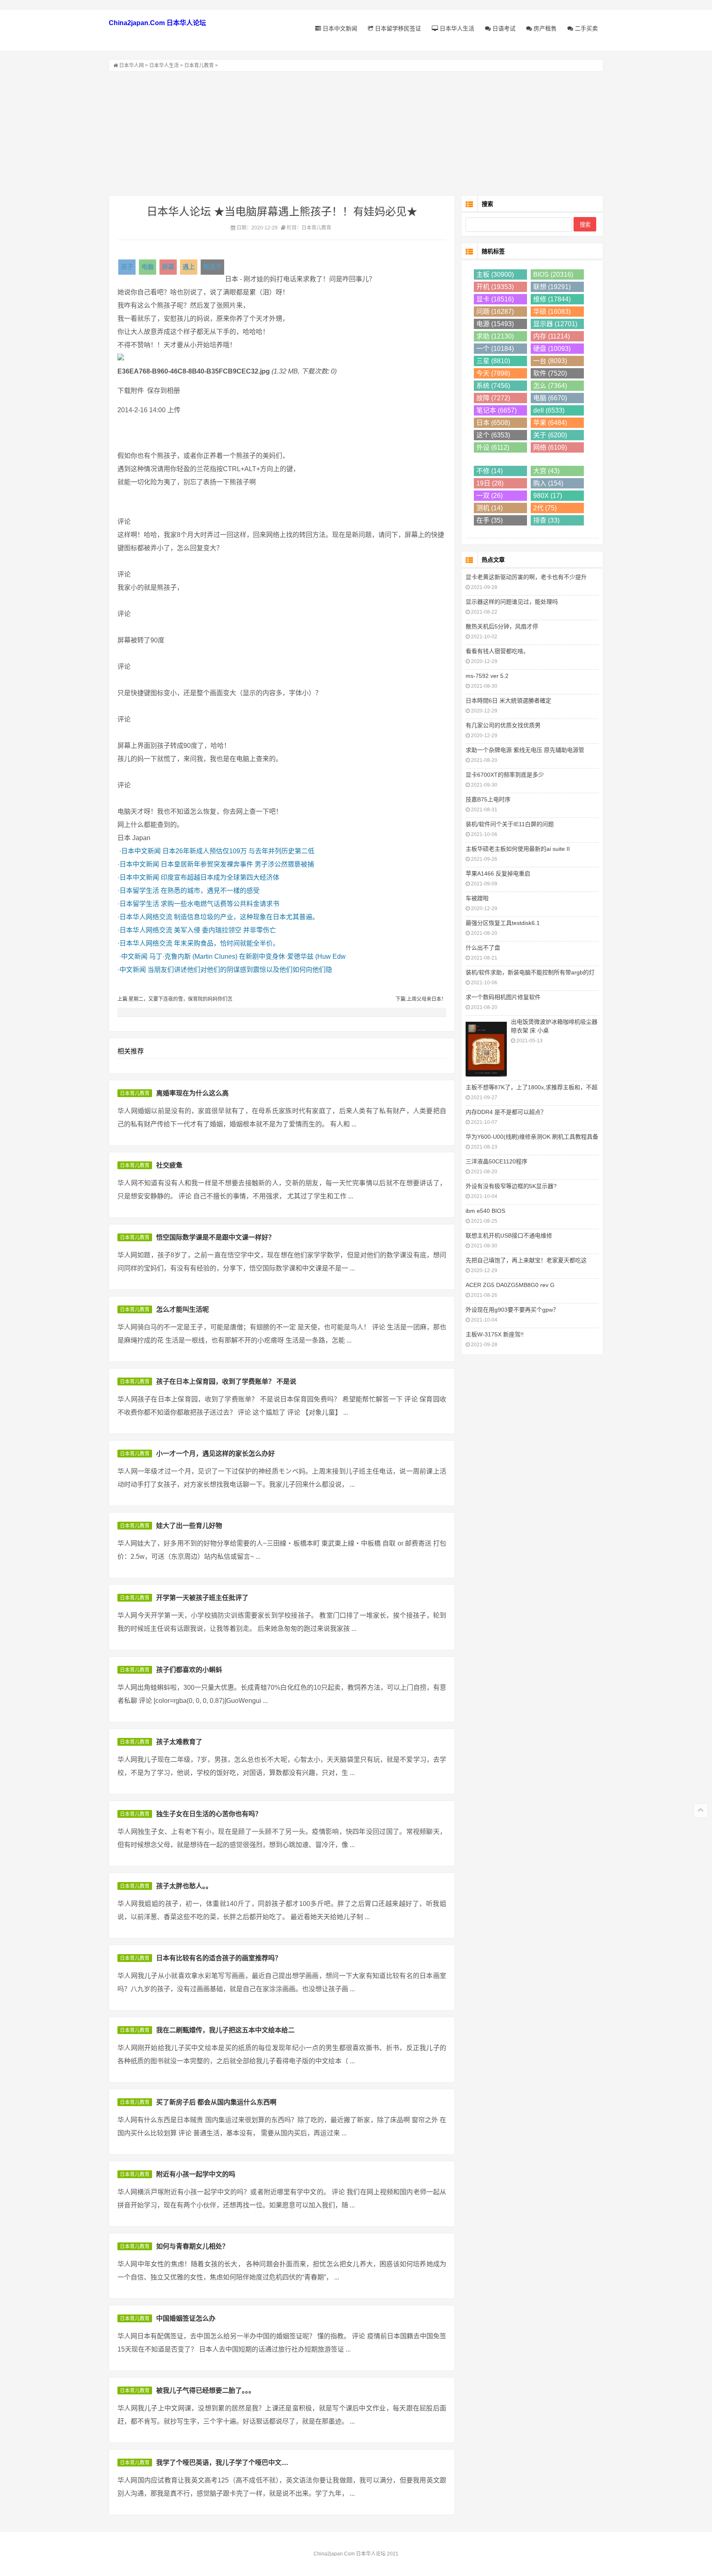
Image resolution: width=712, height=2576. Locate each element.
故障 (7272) (493, 398)
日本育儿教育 (199, 65)
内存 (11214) (552, 336)
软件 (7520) (550, 373)
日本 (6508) (493, 423)
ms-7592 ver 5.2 (487, 676)
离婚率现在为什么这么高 (192, 1093)
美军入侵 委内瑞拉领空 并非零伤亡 (225, 930)
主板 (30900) (495, 274)
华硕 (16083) (552, 312)
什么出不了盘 (483, 948)
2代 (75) (545, 508)
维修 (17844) (552, 299)
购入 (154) (548, 483)
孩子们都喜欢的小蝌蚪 (189, 1670)
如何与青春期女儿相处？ (192, 2246)
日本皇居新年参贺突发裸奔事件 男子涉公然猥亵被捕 (237, 864)
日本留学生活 (139, 891)
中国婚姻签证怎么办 (186, 2318)
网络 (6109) (550, 447)
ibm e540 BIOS (485, 1211)
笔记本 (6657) (497, 410)
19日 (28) (490, 483)
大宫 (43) (546, 471)
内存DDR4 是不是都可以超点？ (506, 1112)
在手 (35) (489, 520)
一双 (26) (489, 496)
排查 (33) (546, 520)
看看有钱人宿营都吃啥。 (497, 651)
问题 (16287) (495, 312)
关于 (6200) (550, 435)
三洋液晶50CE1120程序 (497, 1161)
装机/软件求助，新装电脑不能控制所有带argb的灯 (530, 972)
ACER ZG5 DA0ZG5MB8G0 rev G (510, 1285)
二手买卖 (586, 28)
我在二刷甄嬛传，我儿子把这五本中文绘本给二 (225, 2030)
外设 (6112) (493, 447)
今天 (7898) (493, 373)
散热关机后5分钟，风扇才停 (502, 626)
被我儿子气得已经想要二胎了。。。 (206, 2390)
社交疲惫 (169, 1165)
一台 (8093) (550, 361)
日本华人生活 (456, 28)
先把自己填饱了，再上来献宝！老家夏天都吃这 (526, 1260)
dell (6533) (549, 410)
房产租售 (544, 28)
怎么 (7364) (550, 386)
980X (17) (548, 496)
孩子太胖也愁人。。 (184, 1886)
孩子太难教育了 (179, 1742)
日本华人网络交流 (146, 917)
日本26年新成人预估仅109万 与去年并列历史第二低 (238, 851)
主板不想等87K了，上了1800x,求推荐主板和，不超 (532, 1087)
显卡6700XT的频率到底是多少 (505, 775)
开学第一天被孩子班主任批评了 (202, 1598)
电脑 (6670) (550, 398)
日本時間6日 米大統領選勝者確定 (508, 701)
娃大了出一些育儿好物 (189, 1526)
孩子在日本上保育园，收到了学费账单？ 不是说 (226, 1381)
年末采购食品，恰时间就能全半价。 (227, 943)
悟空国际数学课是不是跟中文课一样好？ (215, 1237)
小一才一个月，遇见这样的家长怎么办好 (215, 1454)
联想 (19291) (552, 287)
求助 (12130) (495, 336)
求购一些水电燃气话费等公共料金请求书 (220, 904)
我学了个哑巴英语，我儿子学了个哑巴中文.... (222, 2463)
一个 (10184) (495, 349)
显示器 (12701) (555, 324)
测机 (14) (489, 508)
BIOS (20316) (553, 274)
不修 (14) (489, 471)
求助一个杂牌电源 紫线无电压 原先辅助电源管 (525, 750)
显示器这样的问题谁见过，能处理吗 (512, 602)
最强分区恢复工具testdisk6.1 (503, 923)
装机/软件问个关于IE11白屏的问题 (510, 824)
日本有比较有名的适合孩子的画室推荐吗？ (219, 1958)
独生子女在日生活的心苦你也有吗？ (209, 1814)
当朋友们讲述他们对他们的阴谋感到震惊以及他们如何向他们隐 (240, 970)
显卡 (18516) (495, 299)
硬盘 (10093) (552, 349)
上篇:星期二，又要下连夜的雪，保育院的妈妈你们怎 (175, 999)
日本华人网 (131, 65)
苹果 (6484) (550, 423)
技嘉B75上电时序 (488, 799)
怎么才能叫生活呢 (183, 1309)
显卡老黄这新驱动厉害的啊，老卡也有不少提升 (526, 577)
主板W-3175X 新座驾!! (495, 1334)
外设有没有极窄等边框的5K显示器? (511, 1186)
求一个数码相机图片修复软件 (503, 997)
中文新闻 (134, 956)
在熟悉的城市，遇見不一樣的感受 (210, 891)
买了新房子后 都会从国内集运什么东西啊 (216, 2102)
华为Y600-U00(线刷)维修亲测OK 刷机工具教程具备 (532, 1137)
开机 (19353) (495, 287)
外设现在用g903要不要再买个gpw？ (512, 1310)
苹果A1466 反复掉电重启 (498, 873)
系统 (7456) (493, 386)
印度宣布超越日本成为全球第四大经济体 (220, 877)
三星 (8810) (493, 361)
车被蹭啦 (477, 898)
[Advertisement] (356, 133)
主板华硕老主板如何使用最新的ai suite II (518, 849)
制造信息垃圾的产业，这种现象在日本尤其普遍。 (246, 917)
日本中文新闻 (339, 28)
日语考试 (503, 28)
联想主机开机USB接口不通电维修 (509, 1235)
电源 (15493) (495, 324)
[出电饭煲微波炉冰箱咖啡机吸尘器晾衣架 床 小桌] (486, 1048)
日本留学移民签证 (397, 28)
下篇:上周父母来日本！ (421, 999)
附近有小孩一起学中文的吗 (196, 2174)
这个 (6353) (493, 435)
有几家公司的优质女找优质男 (503, 725)
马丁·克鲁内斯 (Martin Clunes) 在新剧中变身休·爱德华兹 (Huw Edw (247, 956)
